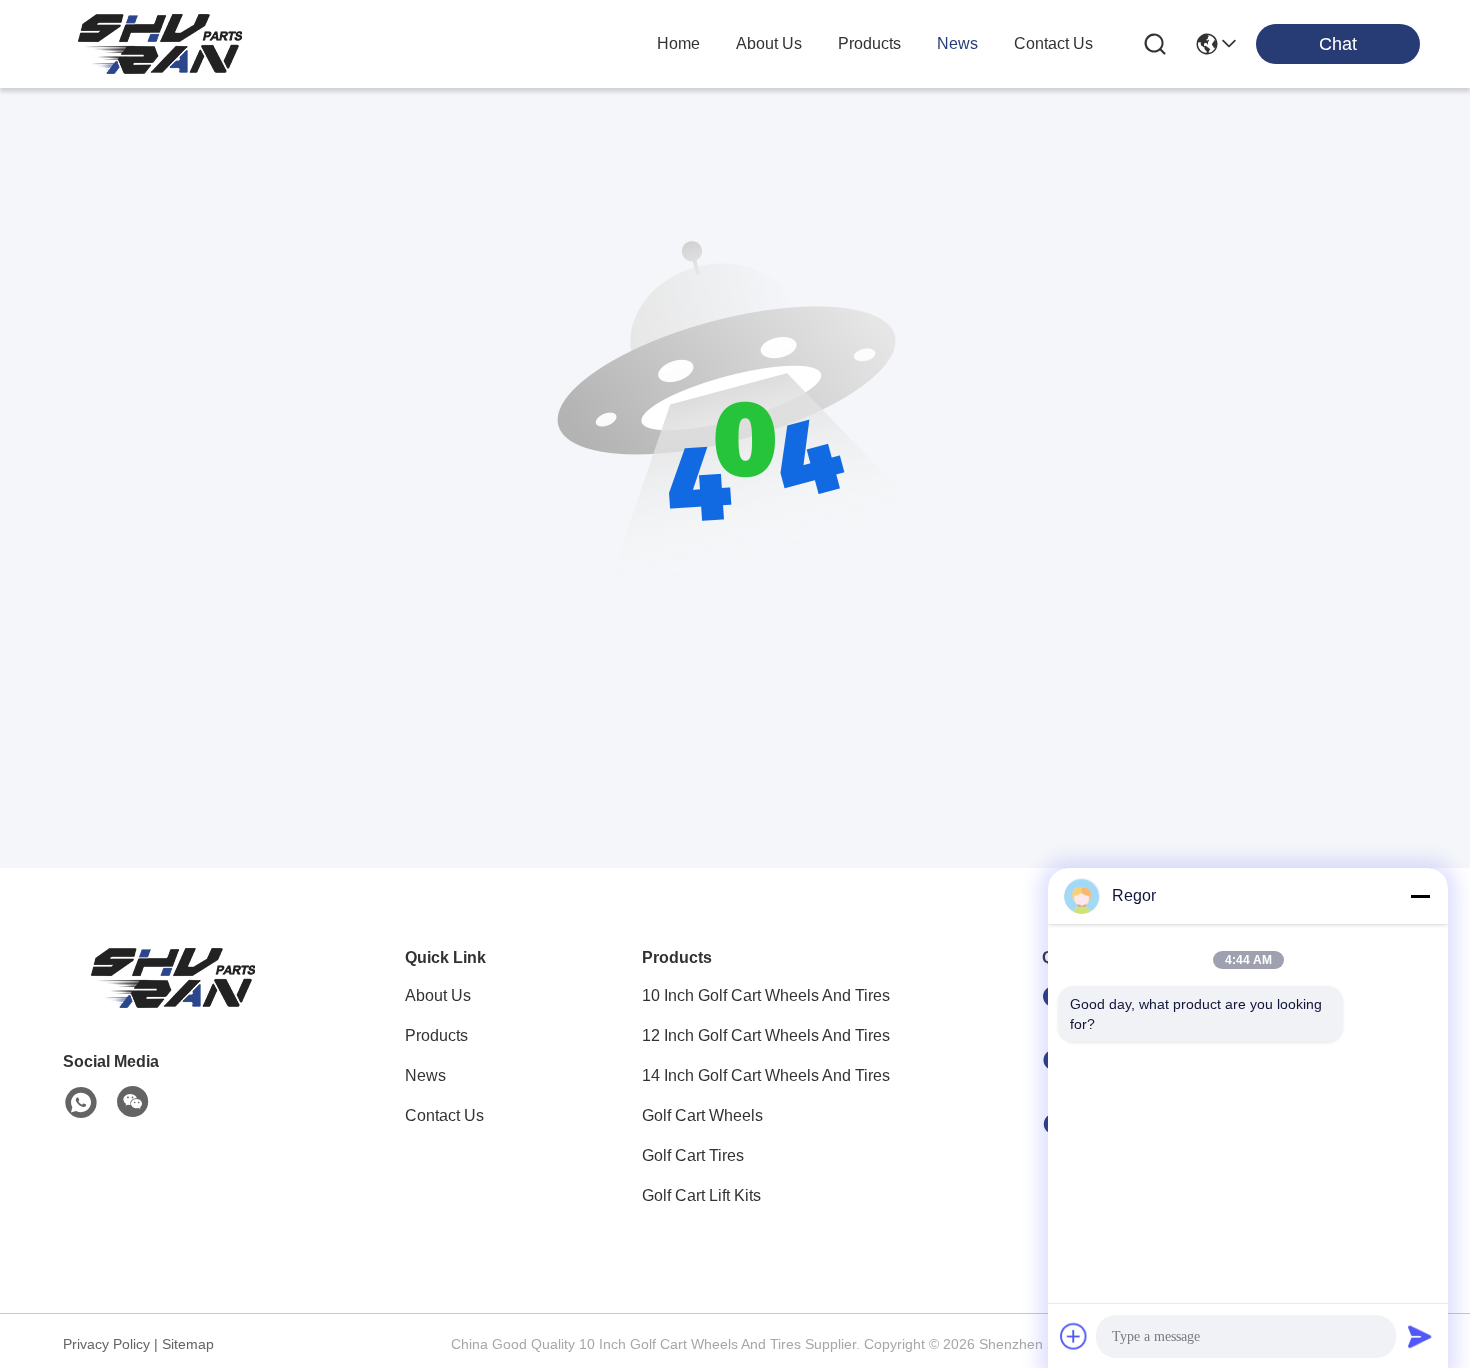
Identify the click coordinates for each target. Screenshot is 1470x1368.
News (425, 1075)
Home (678, 43)
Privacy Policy (106, 1344)
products (869, 43)
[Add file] (1074, 1336)
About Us (438, 995)
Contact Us (444, 1115)
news (957, 43)
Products (436, 1035)
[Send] (1420, 1336)
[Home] (173, 1002)
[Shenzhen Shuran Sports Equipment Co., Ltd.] (160, 44)
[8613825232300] (81, 1103)
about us (769, 43)
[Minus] (1420, 896)
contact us (1053, 43)
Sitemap (188, 1344)
